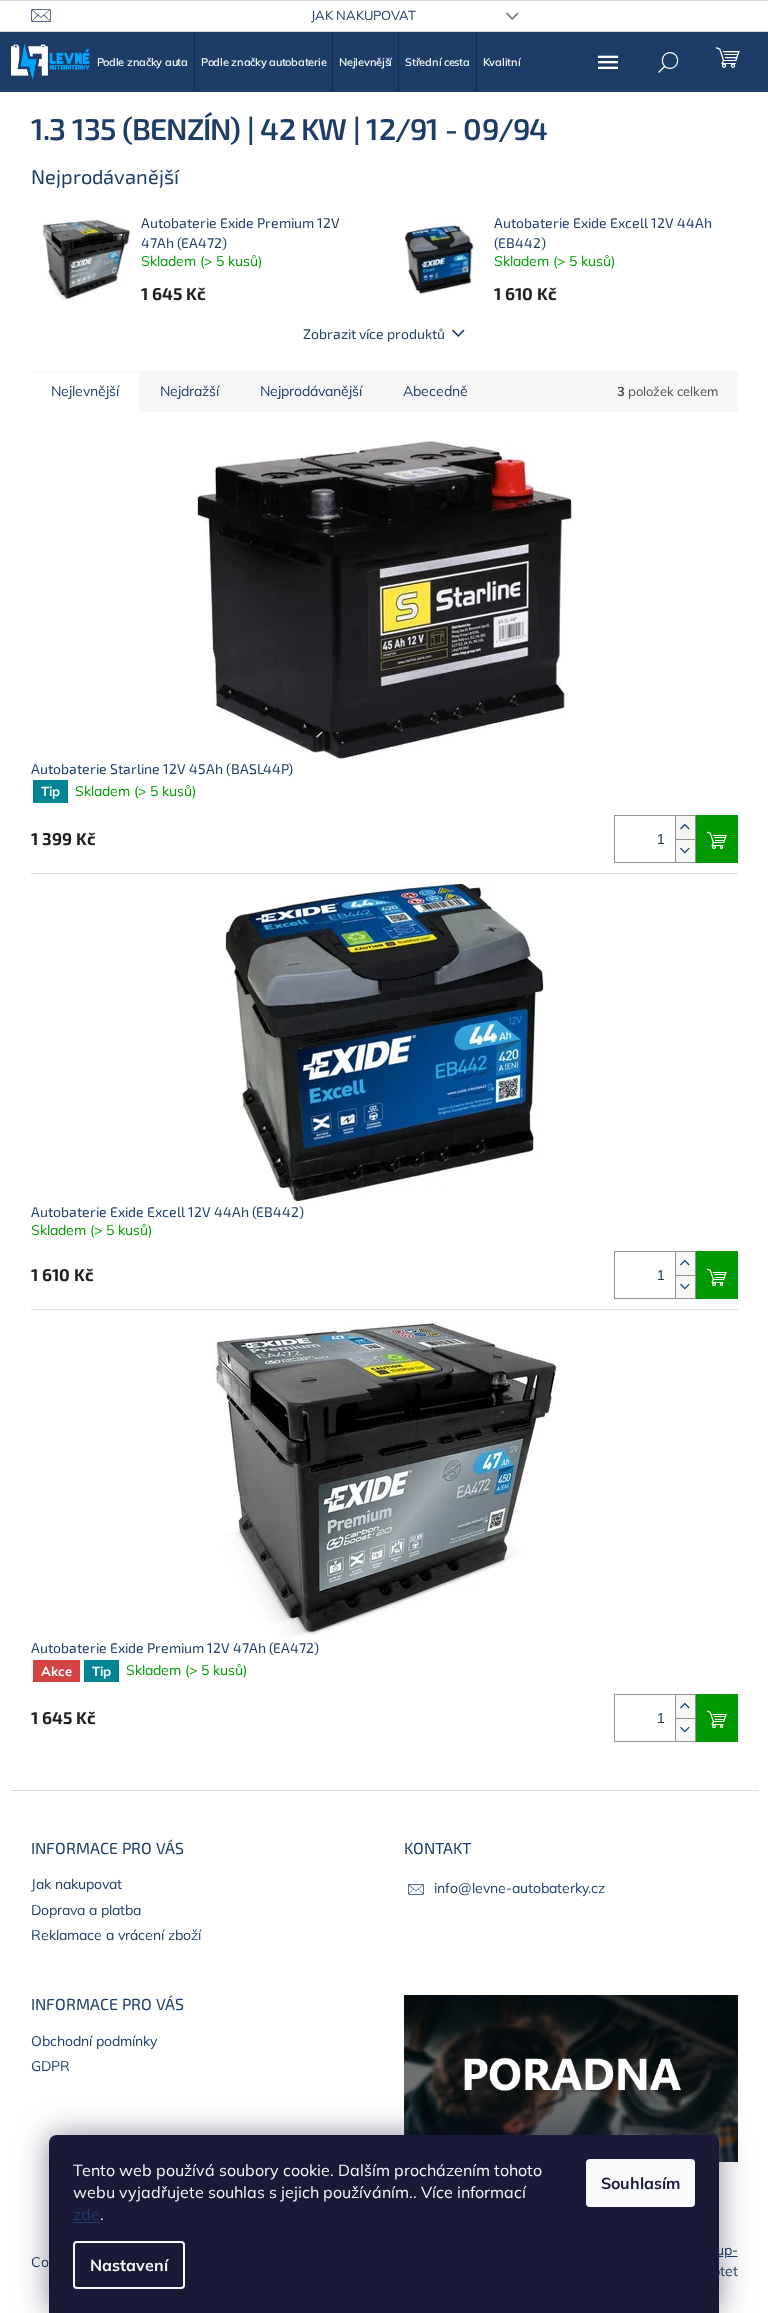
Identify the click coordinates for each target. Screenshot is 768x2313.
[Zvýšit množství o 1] (685, 827)
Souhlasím (640, 2183)
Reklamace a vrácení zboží (116, 1935)
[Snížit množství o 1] (685, 850)
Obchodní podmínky (94, 2041)
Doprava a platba (86, 1910)
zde (86, 2214)
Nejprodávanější (311, 391)
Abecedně (435, 391)
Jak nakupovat (363, 15)
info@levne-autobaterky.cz (519, 1888)
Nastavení (129, 2265)
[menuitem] (142, 62)
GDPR (50, 2066)
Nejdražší (189, 391)
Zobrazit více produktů (374, 333)
